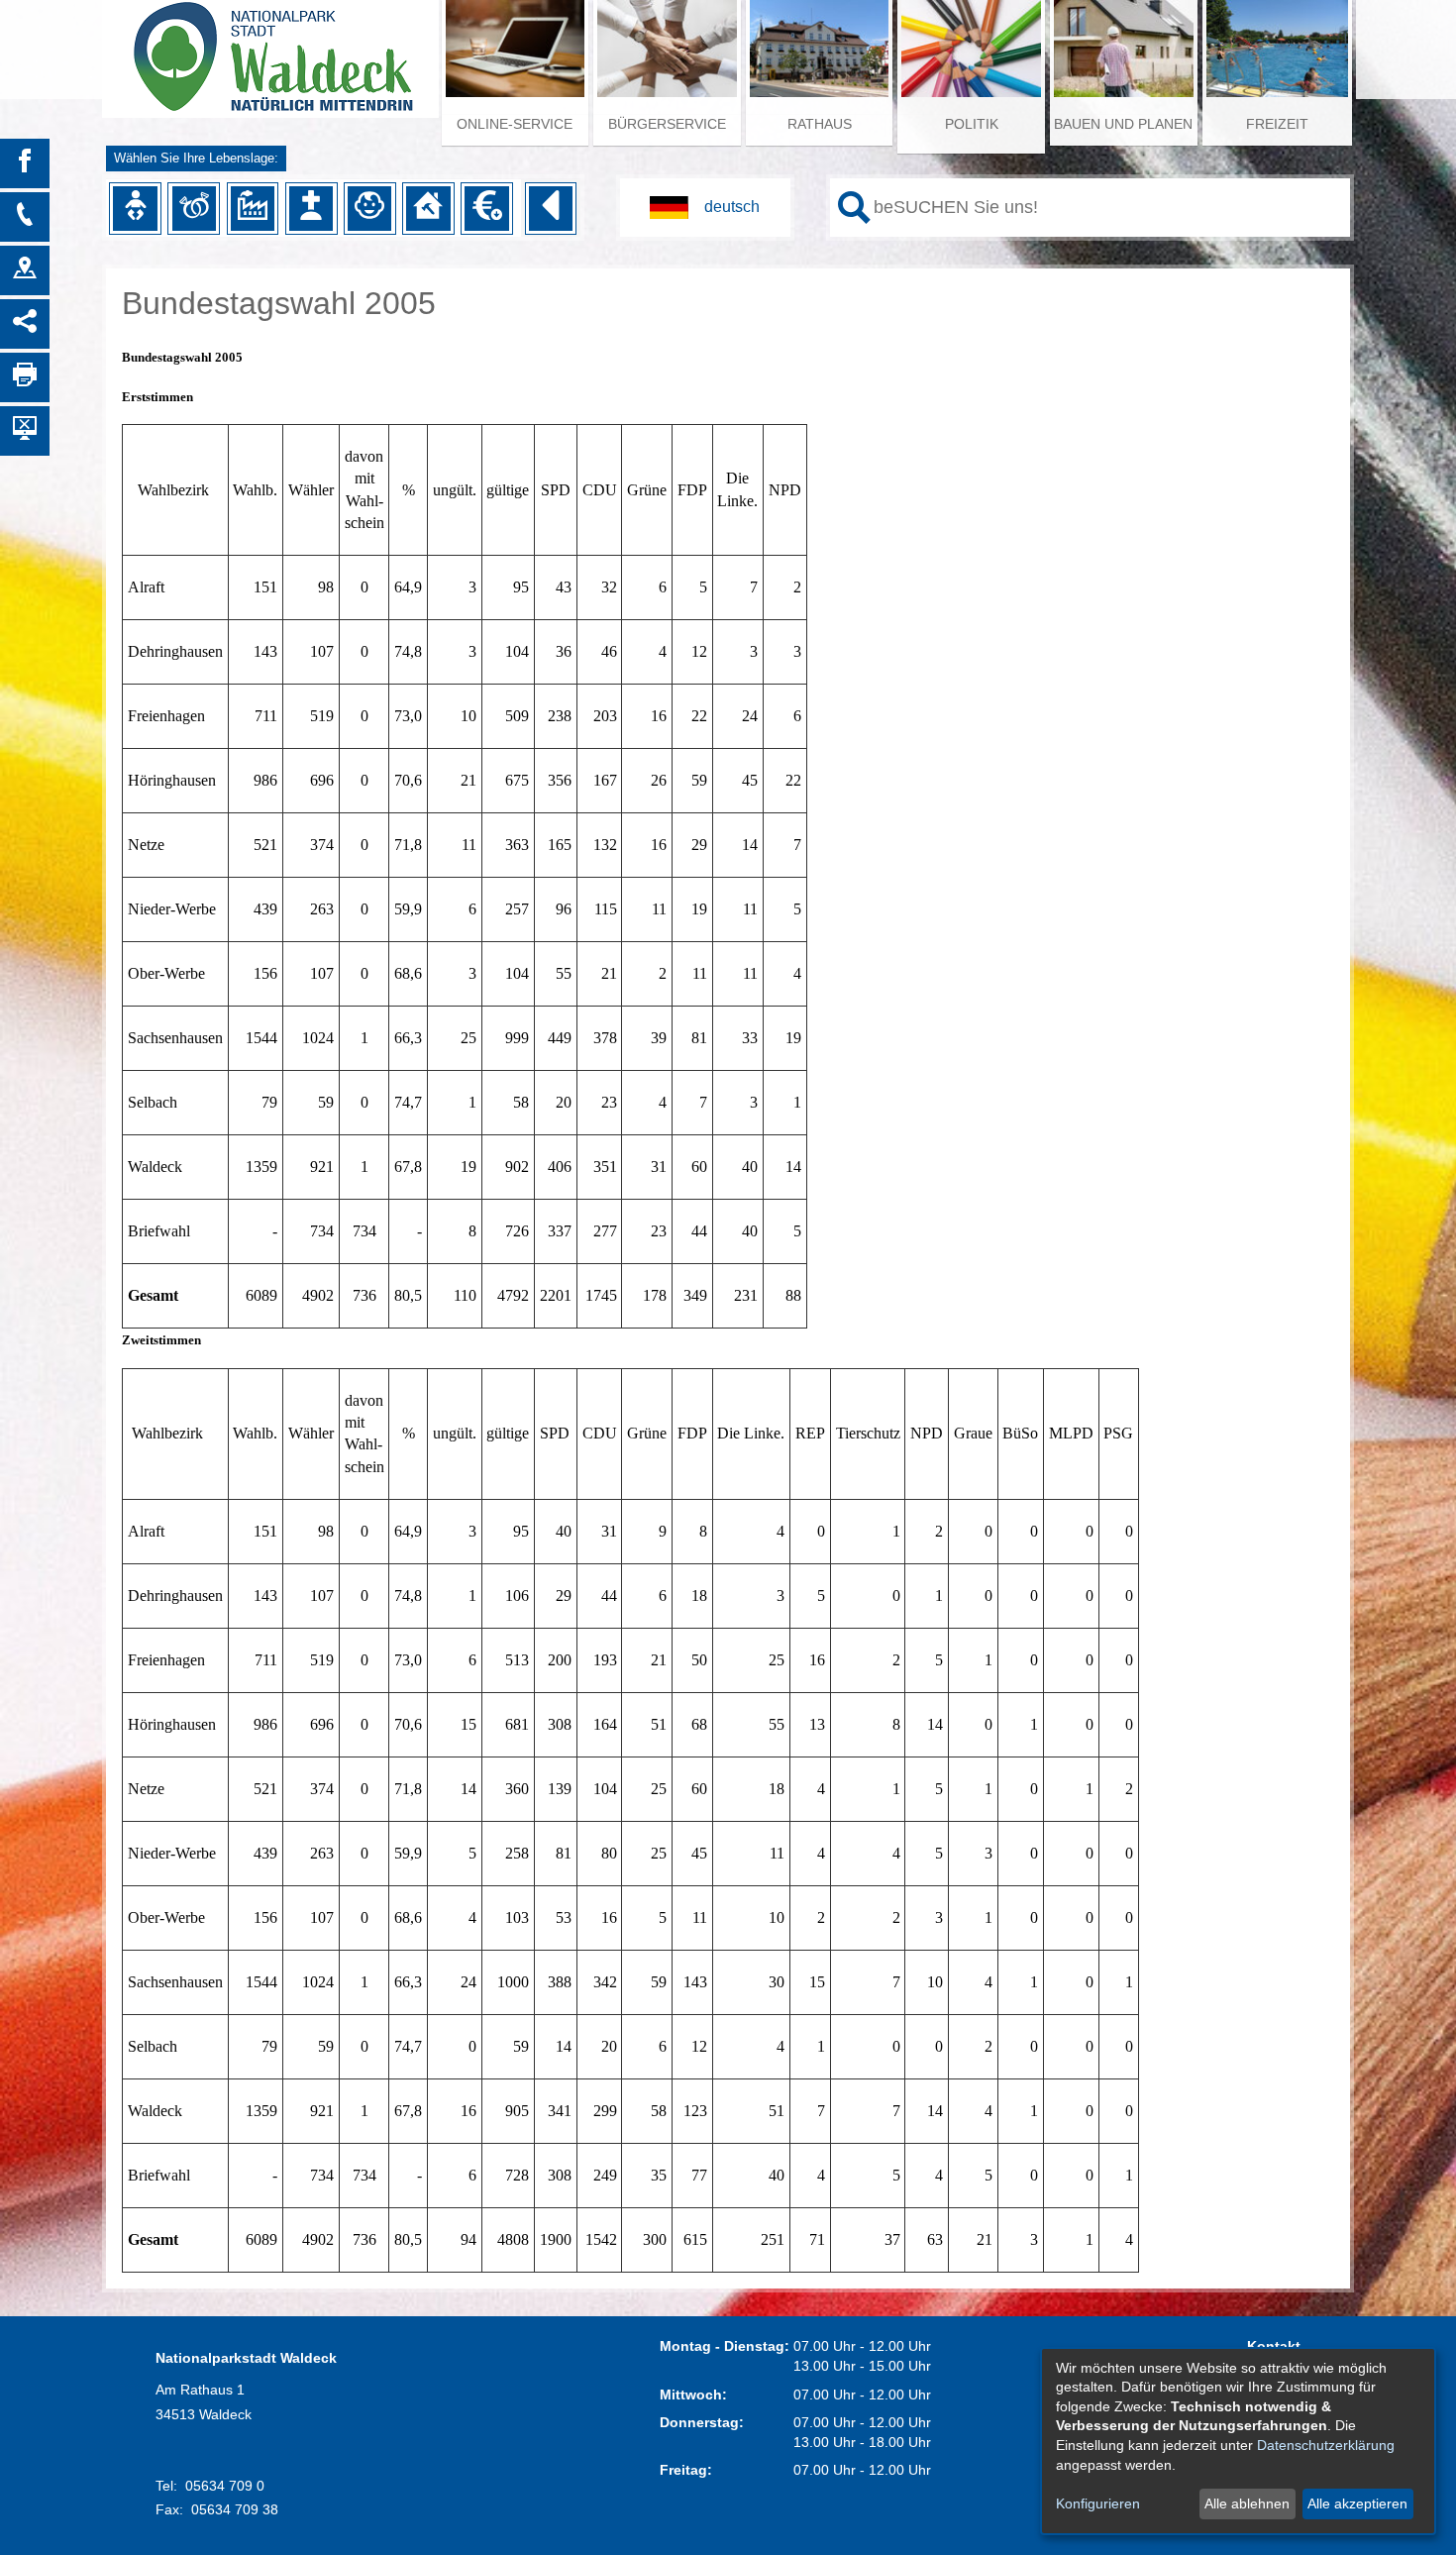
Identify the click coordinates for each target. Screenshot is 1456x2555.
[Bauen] (428, 208)
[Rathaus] (25, 270)
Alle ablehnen (1247, 2503)
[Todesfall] (311, 208)
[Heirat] (194, 208)
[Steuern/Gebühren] (486, 208)
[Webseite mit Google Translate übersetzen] (705, 208)
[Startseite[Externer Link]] (270, 50)
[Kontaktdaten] (25, 217)
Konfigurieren (1098, 2503)
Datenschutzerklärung (1326, 2445)
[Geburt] (135, 208)
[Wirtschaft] (253, 208)
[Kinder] (369, 208)
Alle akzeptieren (1357, 2503)
